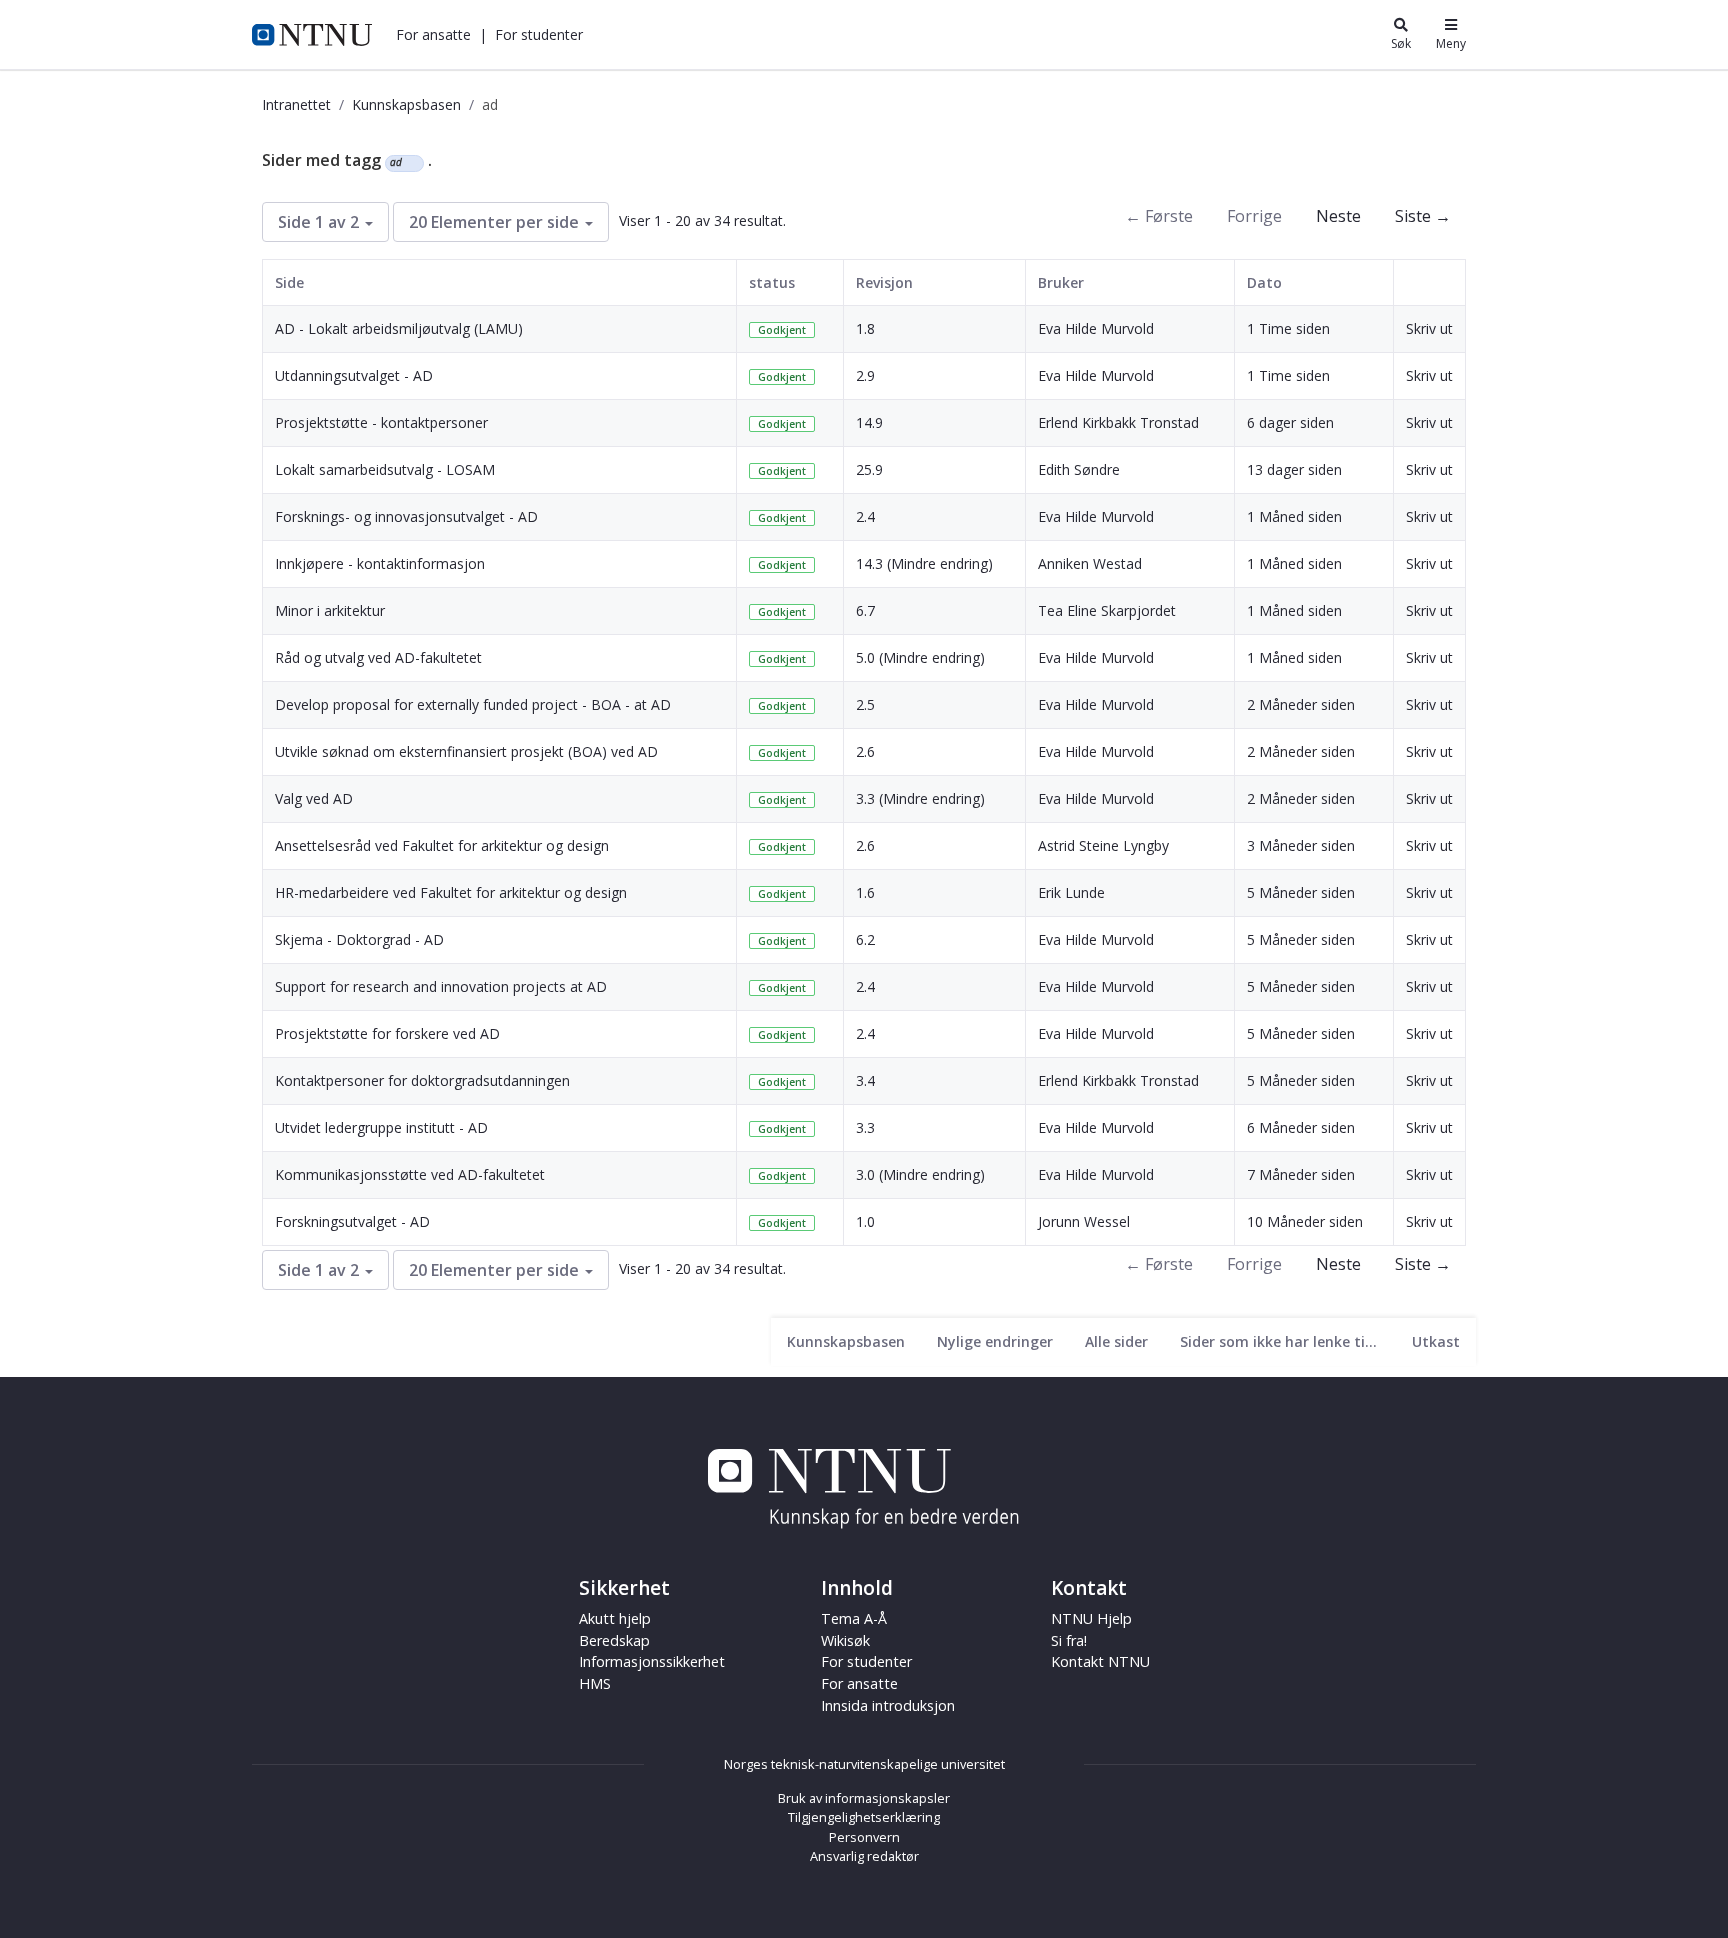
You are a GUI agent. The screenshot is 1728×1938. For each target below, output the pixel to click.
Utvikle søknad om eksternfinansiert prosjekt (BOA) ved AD (466, 751)
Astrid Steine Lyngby (1103, 845)
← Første (1159, 216)
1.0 (865, 1221)
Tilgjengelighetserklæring (864, 1817)
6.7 (865, 610)
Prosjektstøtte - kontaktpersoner (381, 422)
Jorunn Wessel (1084, 1221)
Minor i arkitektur (330, 610)
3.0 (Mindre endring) (920, 1174)
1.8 (865, 328)
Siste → (1423, 216)
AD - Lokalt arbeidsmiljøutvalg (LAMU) (399, 328)
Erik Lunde (1071, 892)
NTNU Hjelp (1091, 1618)
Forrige (1254, 216)
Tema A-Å (854, 1618)
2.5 (865, 704)
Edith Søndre (1079, 469)
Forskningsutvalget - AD (352, 1221)
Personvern (864, 1837)
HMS (595, 1683)
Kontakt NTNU (1100, 1661)
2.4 (865, 516)
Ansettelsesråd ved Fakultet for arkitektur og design (442, 845)
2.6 (865, 751)
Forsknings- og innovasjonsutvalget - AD (406, 516)
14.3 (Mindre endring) (924, 563)
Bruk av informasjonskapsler (864, 1798)
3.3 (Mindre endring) (920, 798)
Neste (1338, 216)
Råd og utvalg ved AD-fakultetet (378, 657)
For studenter (866, 1661)
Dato (1264, 282)
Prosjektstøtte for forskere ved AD (387, 1033)
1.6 (865, 892)
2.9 (865, 375)
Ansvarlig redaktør (864, 1856)
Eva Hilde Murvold (1096, 328)
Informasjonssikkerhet (652, 1661)
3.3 (865, 1127)
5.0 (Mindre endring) (920, 657)
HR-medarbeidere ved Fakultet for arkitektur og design (451, 892)
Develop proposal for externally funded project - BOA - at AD (473, 704)
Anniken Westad (1090, 563)
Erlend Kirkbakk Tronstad (1118, 422)
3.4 (865, 1080)
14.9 (869, 422)
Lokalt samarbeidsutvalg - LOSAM (385, 469)
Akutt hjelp (615, 1618)
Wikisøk (845, 1640)
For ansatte (859, 1683)
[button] (433, 34)
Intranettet (296, 104)
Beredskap (614, 1640)
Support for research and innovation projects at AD (441, 986)
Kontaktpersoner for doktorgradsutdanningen (422, 1080)
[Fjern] (410, 163)
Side (289, 282)
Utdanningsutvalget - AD (354, 375)
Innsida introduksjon (888, 1705)
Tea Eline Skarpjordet (1107, 610)
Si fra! (1069, 1640)
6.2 (865, 939)
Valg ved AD (314, 798)
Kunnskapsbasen (406, 104)
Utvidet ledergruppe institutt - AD (381, 1127)
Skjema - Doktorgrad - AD (359, 939)
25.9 (869, 469)
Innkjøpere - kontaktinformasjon (380, 563)
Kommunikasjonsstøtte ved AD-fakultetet (410, 1174)
